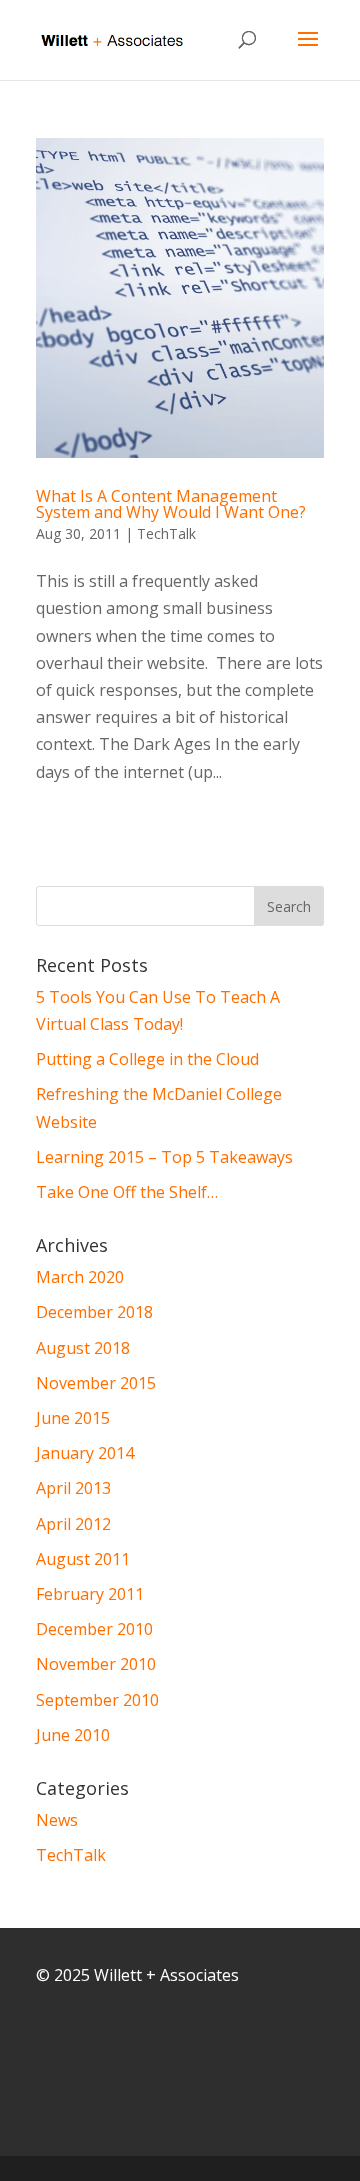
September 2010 (97, 1700)
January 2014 (85, 1453)
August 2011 (83, 1559)
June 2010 (73, 1735)
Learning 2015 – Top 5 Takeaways (164, 1157)
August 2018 (83, 1348)
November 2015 (96, 1383)
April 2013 (73, 1488)
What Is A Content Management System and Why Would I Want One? (171, 504)
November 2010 (96, 1664)
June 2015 (73, 1418)
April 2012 (73, 1524)
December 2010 (94, 1629)
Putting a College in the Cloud (147, 1059)
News (57, 1820)
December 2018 (94, 1312)
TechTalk (166, 533)
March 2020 (80, 1277)
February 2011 (90, 1594)
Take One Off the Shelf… (127, 1192)
